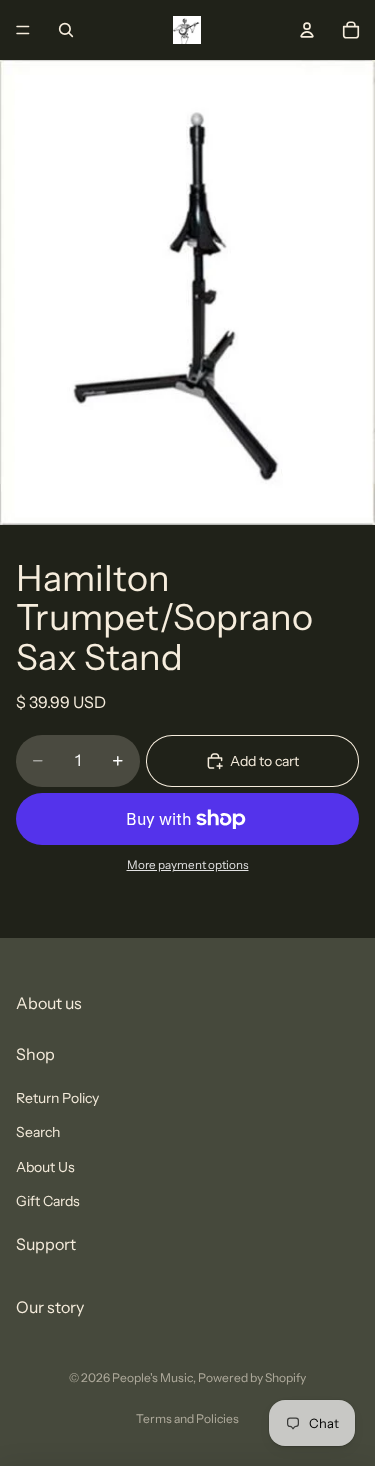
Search (38, 1132)
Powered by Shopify (252, 1377)
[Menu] (23, 30)
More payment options (188, 865)
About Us (45, 1166)
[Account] (307, 30)
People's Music (152, 1377)
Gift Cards (48, 1200)
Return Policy (57, 1097)
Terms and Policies (187, 1418)
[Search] (66, 30)
